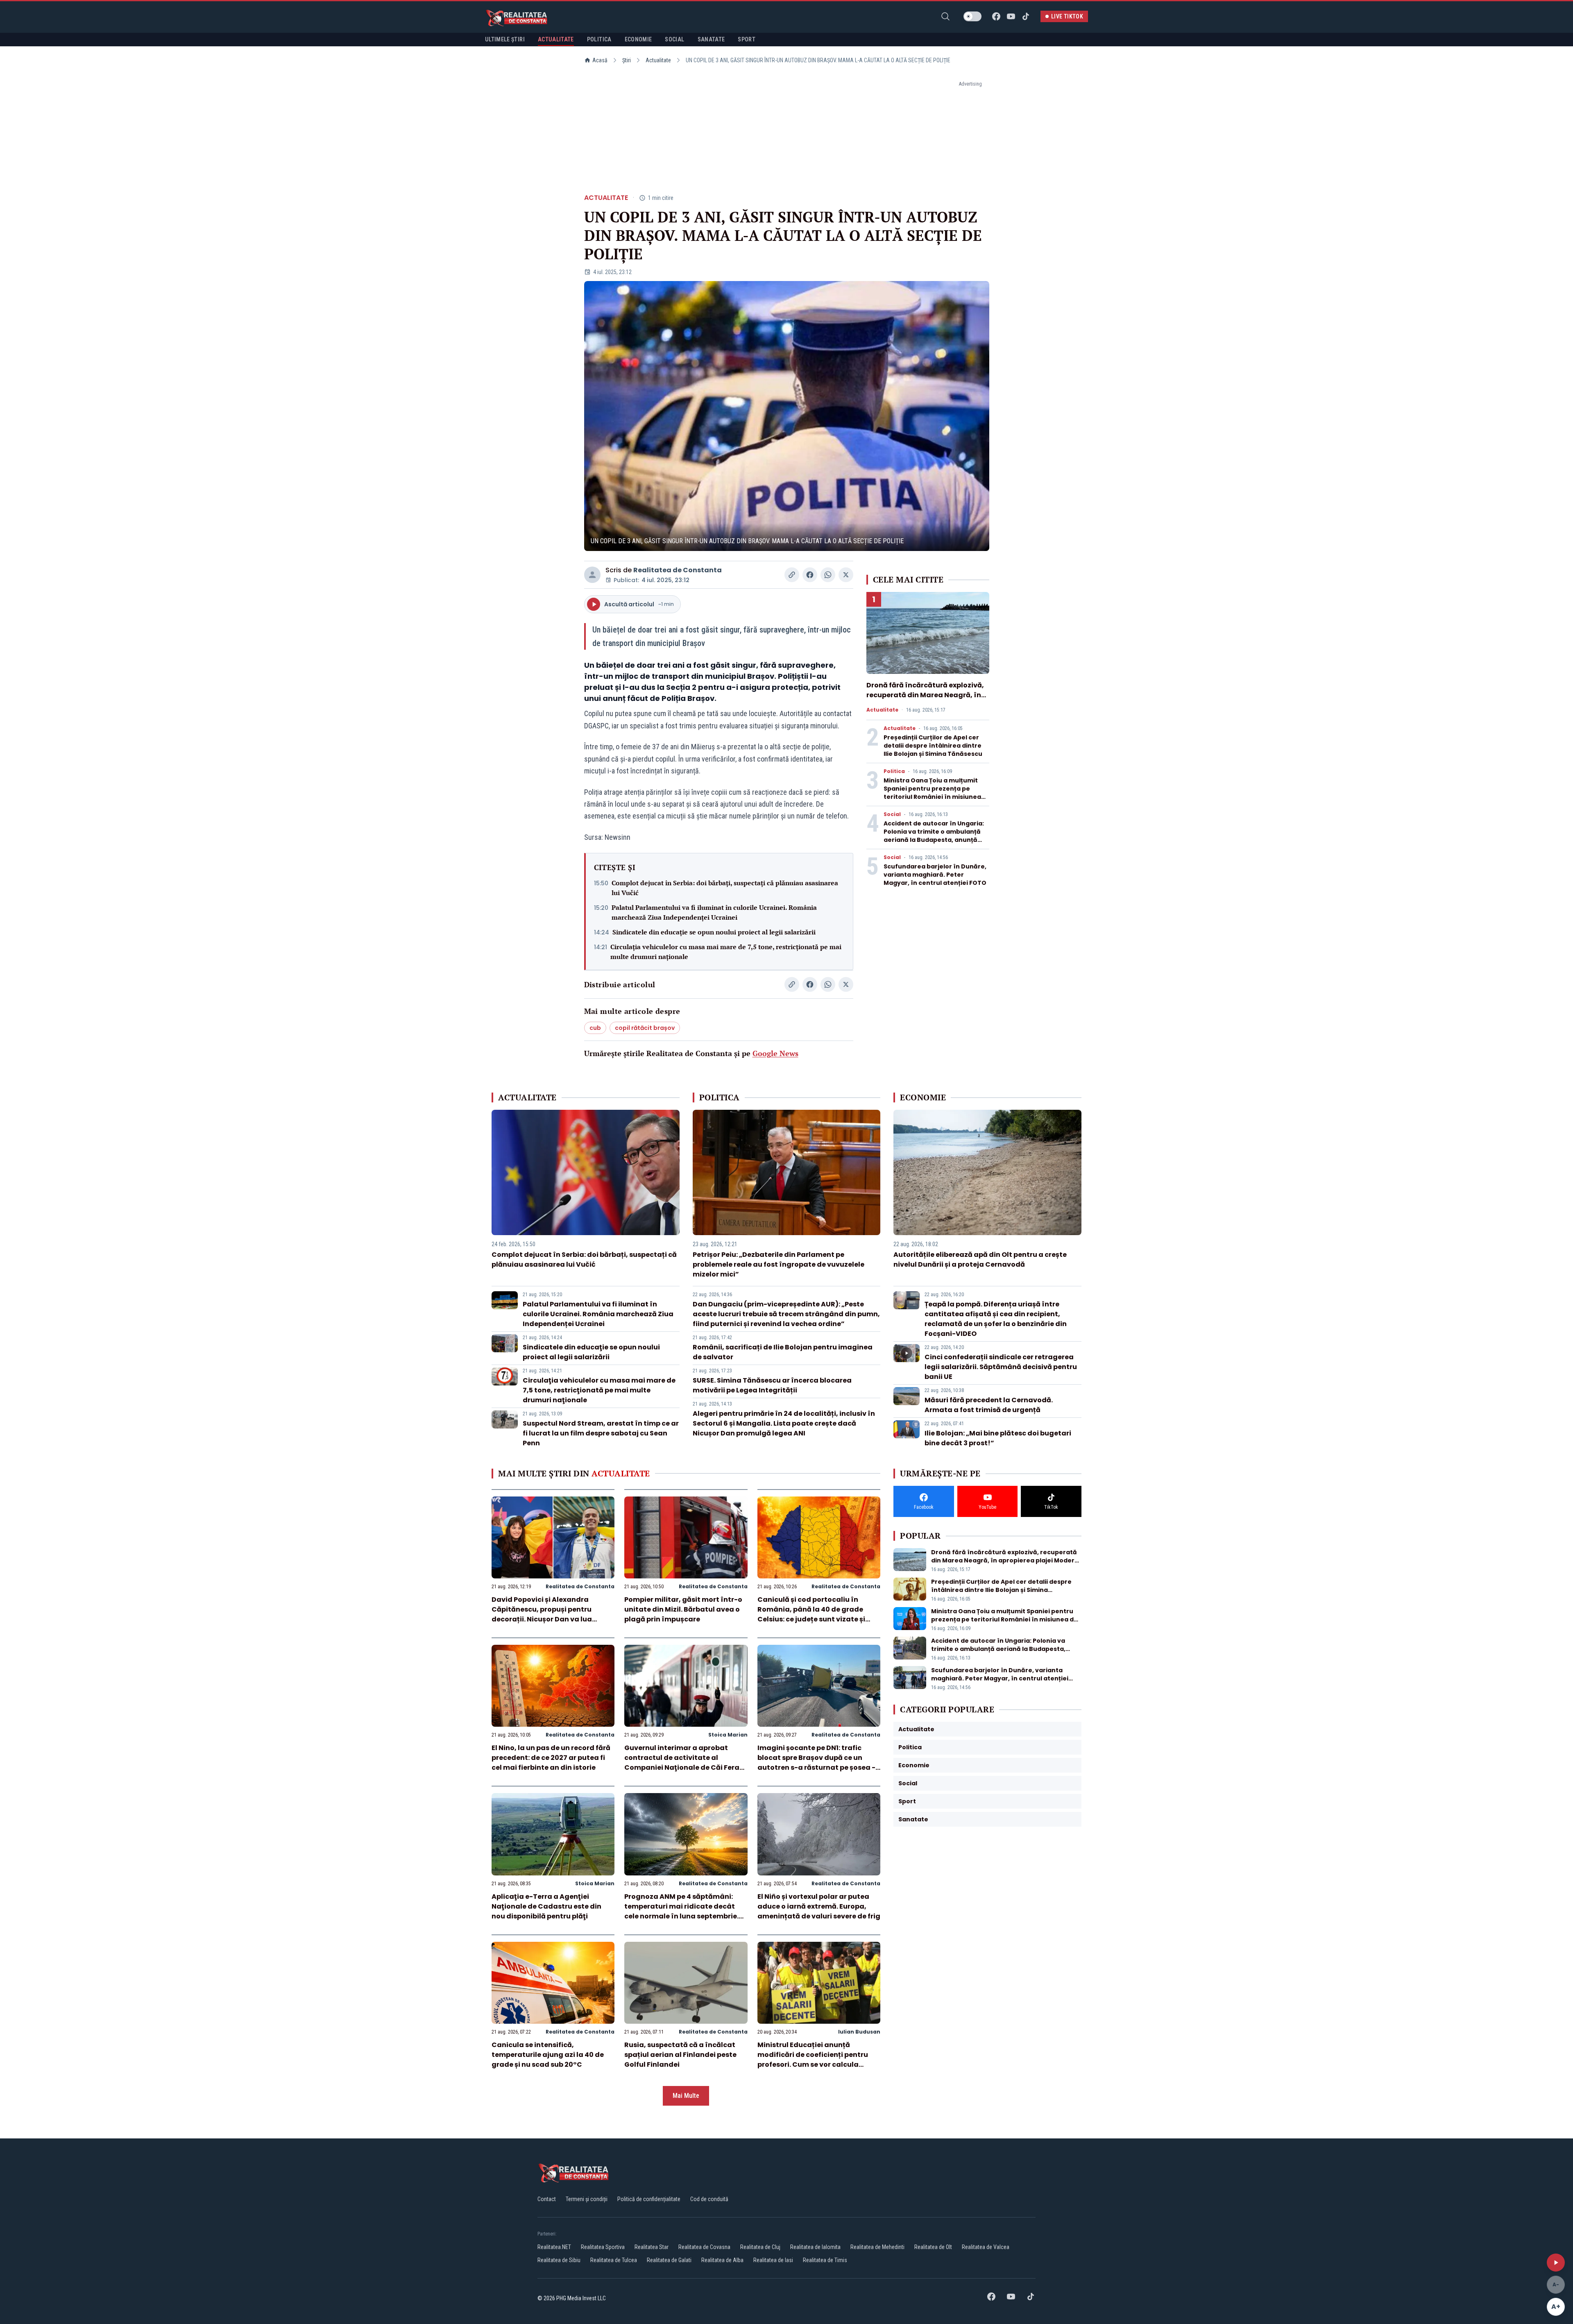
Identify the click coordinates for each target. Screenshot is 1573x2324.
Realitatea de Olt (933, 2247)
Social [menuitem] (674, 39)
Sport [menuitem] (747, 39)
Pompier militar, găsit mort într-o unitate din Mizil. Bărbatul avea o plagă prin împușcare (683, 1609)
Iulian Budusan (859, 2032)
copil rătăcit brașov (645, 1028)
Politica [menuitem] (599, 39)
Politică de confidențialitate (649, 2199)
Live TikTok (1067, 16)
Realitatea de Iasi (773, 2260)
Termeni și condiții (587, 2199)
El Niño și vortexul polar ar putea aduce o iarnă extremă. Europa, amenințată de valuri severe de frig (819, 1906)
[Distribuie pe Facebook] (810, 575)
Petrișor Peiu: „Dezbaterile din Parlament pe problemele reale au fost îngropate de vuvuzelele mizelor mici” (779, 1264)
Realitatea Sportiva (603, 2247)
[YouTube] (1011, 16)
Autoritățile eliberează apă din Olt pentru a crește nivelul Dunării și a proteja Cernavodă (980, 1259)
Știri (627, 60)
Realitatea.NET (554, 2247)
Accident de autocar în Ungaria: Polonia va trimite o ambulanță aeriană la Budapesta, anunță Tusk (934, 836)
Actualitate (658, 60)
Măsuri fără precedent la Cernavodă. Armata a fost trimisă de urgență (989, 1405)
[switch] (972, 16)
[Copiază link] (792, 575)
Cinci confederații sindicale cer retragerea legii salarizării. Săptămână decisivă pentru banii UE (1001, 1367)
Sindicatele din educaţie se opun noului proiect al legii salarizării (714, 932)
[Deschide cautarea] (945, 16)
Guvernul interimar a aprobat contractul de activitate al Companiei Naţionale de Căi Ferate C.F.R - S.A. (686, 1763)
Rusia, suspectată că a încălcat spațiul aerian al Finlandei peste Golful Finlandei (680, 2055)
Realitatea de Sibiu (559, 2260)
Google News (775, 1053)
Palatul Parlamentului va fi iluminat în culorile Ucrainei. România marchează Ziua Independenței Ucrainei (714, 912)
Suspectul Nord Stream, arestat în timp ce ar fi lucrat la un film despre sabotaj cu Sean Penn (601, 1433)
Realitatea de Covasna (704, 2247)
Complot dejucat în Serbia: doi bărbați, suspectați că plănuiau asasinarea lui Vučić (725, 888)
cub (595, 1028)
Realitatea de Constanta (678, 570)
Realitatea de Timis (825, 2260)
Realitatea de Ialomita (815, 2247)
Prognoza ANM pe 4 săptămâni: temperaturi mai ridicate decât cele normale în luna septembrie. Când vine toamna (681, 1911)
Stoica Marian (728, 1735)
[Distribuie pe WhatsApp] (828, 575)
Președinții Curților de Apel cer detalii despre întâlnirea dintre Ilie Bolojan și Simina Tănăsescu (933, 746)
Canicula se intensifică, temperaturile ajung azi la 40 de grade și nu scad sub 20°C (548, 2055)
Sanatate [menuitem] (711, 39)
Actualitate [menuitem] (556, 39)
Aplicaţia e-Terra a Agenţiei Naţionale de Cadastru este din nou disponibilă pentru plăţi (546, 1906)
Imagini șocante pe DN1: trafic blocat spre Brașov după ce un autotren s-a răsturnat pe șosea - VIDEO (816, 1763)
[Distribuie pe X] (846, 575)
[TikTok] (1026, 16)
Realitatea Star (652, 2247)
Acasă (600, 60)
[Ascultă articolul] (1556, 2263)
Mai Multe (686, 2096)
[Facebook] (996, 16)
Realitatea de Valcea (986, 2247)
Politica (894, 771)
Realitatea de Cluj (760, 2247)
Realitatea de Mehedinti (877, 2247)
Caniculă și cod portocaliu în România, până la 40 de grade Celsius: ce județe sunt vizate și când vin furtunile (811, 1614)
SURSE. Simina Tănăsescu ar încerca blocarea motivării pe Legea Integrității (772, 1385)
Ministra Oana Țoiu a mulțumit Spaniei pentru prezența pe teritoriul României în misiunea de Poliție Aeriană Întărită (932, 793)
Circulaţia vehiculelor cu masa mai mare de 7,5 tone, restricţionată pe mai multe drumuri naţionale (726, 952)
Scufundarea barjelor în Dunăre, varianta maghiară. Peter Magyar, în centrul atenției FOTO (935, 875)
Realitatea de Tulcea (614, 2260)
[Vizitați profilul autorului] (592, 575)
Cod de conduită (709, 2199)
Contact (547, 2199)
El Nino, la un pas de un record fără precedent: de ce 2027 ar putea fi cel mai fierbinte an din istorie (551, 1758)
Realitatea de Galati (669, 2260)
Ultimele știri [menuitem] (505, 39)
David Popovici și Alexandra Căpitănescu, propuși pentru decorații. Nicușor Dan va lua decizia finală (542, 1614)
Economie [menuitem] (638, 39)
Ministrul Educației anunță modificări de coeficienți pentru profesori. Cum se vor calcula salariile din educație (813, 2060)
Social (892, 814)
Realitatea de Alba (722, 2260)
